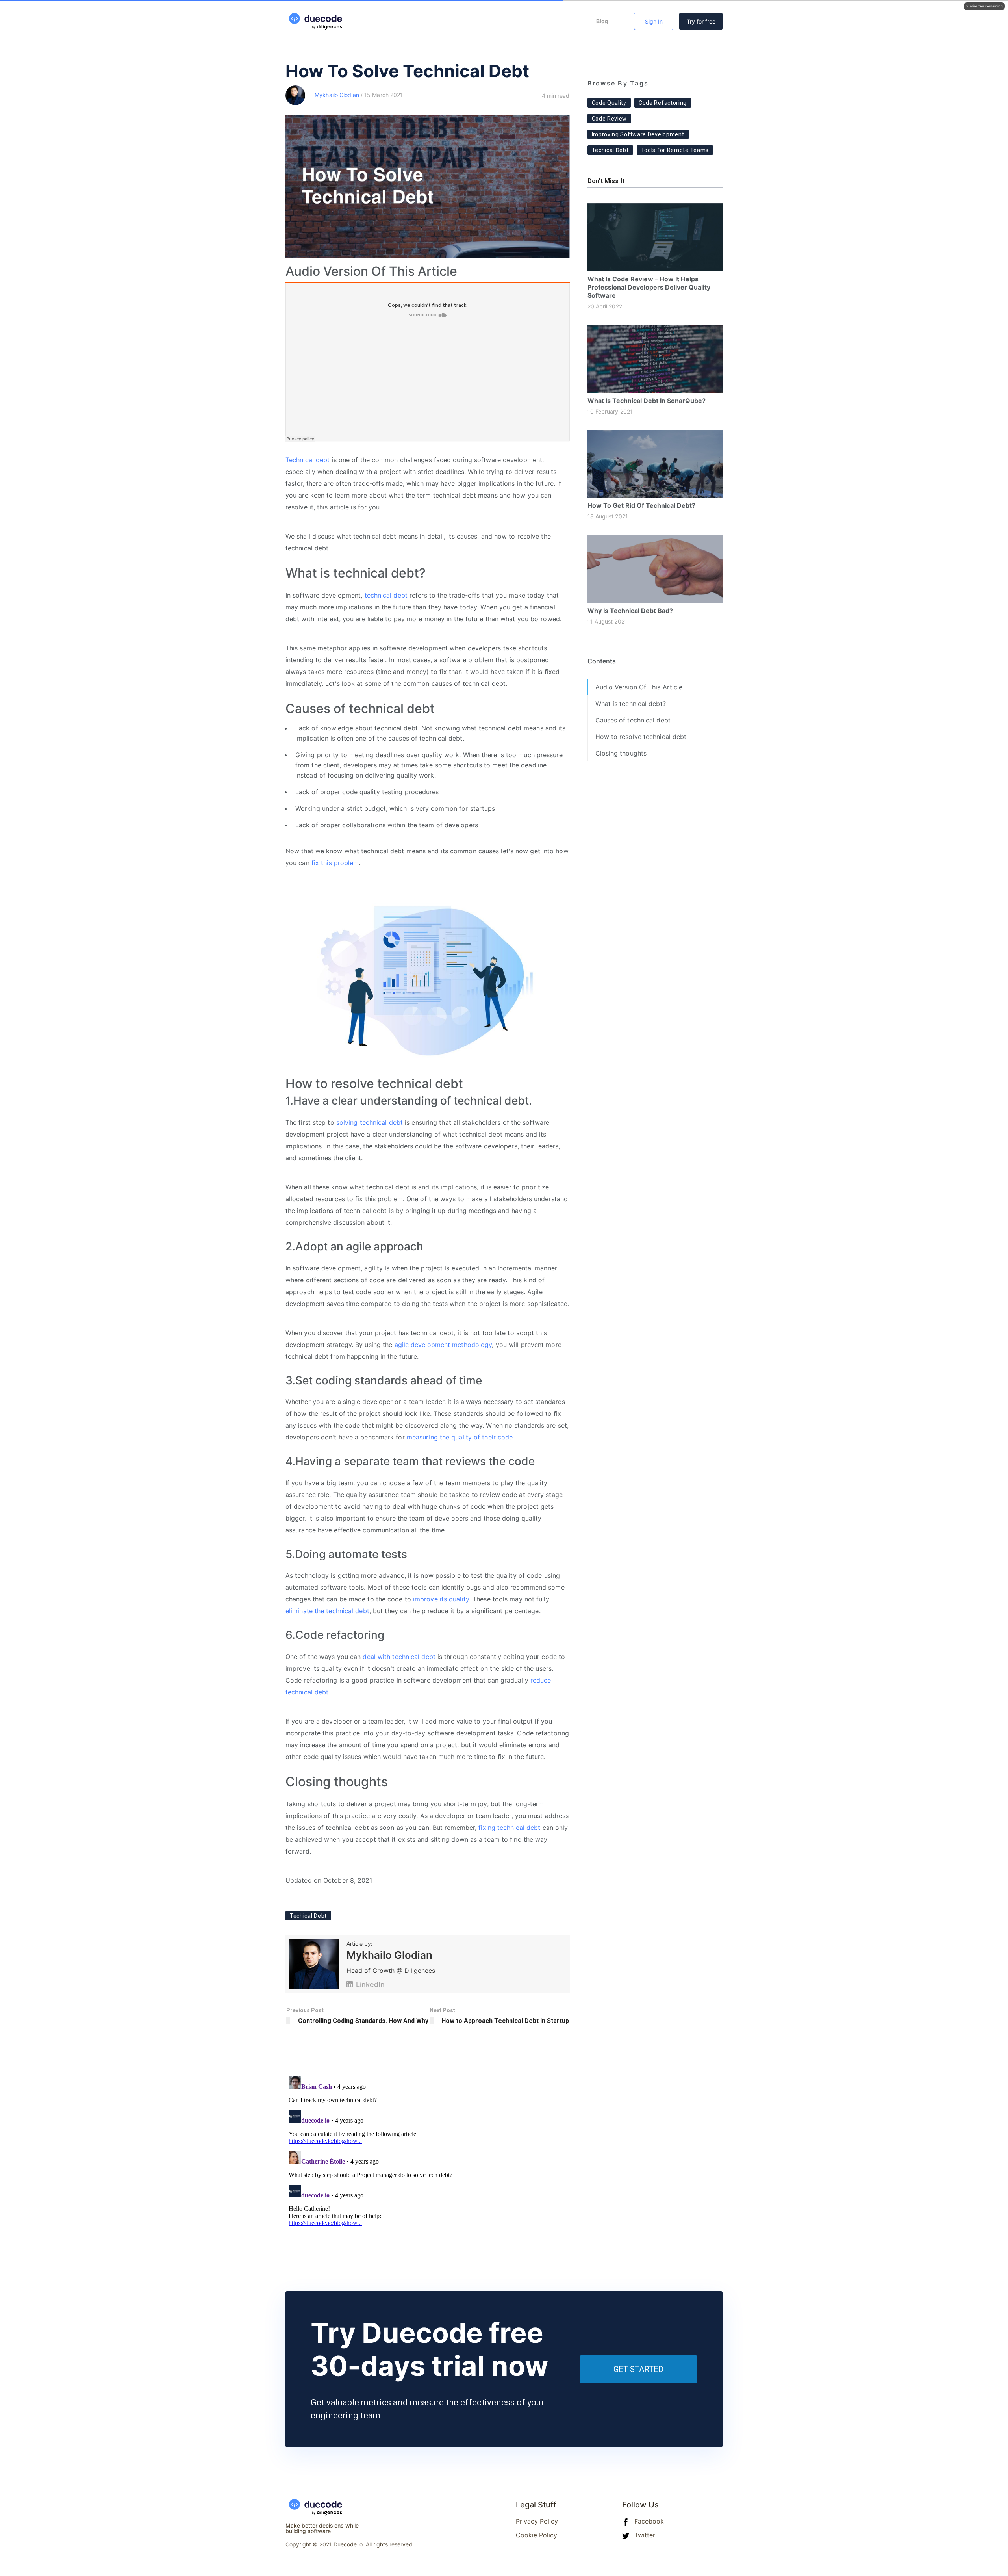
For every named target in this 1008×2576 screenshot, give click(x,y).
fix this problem (335, 863)
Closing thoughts (621, 753)
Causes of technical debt (633, 720)
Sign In (654, 21)
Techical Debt (308, 1916)
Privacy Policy (537, 2521)
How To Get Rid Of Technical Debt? (641, 505)
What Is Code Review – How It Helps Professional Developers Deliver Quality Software (649, 287)
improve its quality (441, 1599)
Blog (602, 21)
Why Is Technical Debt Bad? (630, 611)
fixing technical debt (509, 1828)
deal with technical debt (399, 1657)
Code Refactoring (663, 103)
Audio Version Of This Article (639, 687)
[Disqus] (428, 2171)
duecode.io (301, 18)
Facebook (648, 2521)
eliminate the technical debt (327, 1611)
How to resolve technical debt (641, 737)
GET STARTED (638, 2369)
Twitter (644, 2535)
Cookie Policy (536, 2535)
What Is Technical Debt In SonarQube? (647, 401)
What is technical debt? (631, 704)
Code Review (610, 119)
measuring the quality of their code (460, 1437)
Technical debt (308, 460)
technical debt (386, 595)
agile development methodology (443, 1345)
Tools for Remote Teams (675, 150)
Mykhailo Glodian (337, 95)
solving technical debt (370, 1122)
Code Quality (609, 103)
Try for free (701, 21)
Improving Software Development (638, 134)
